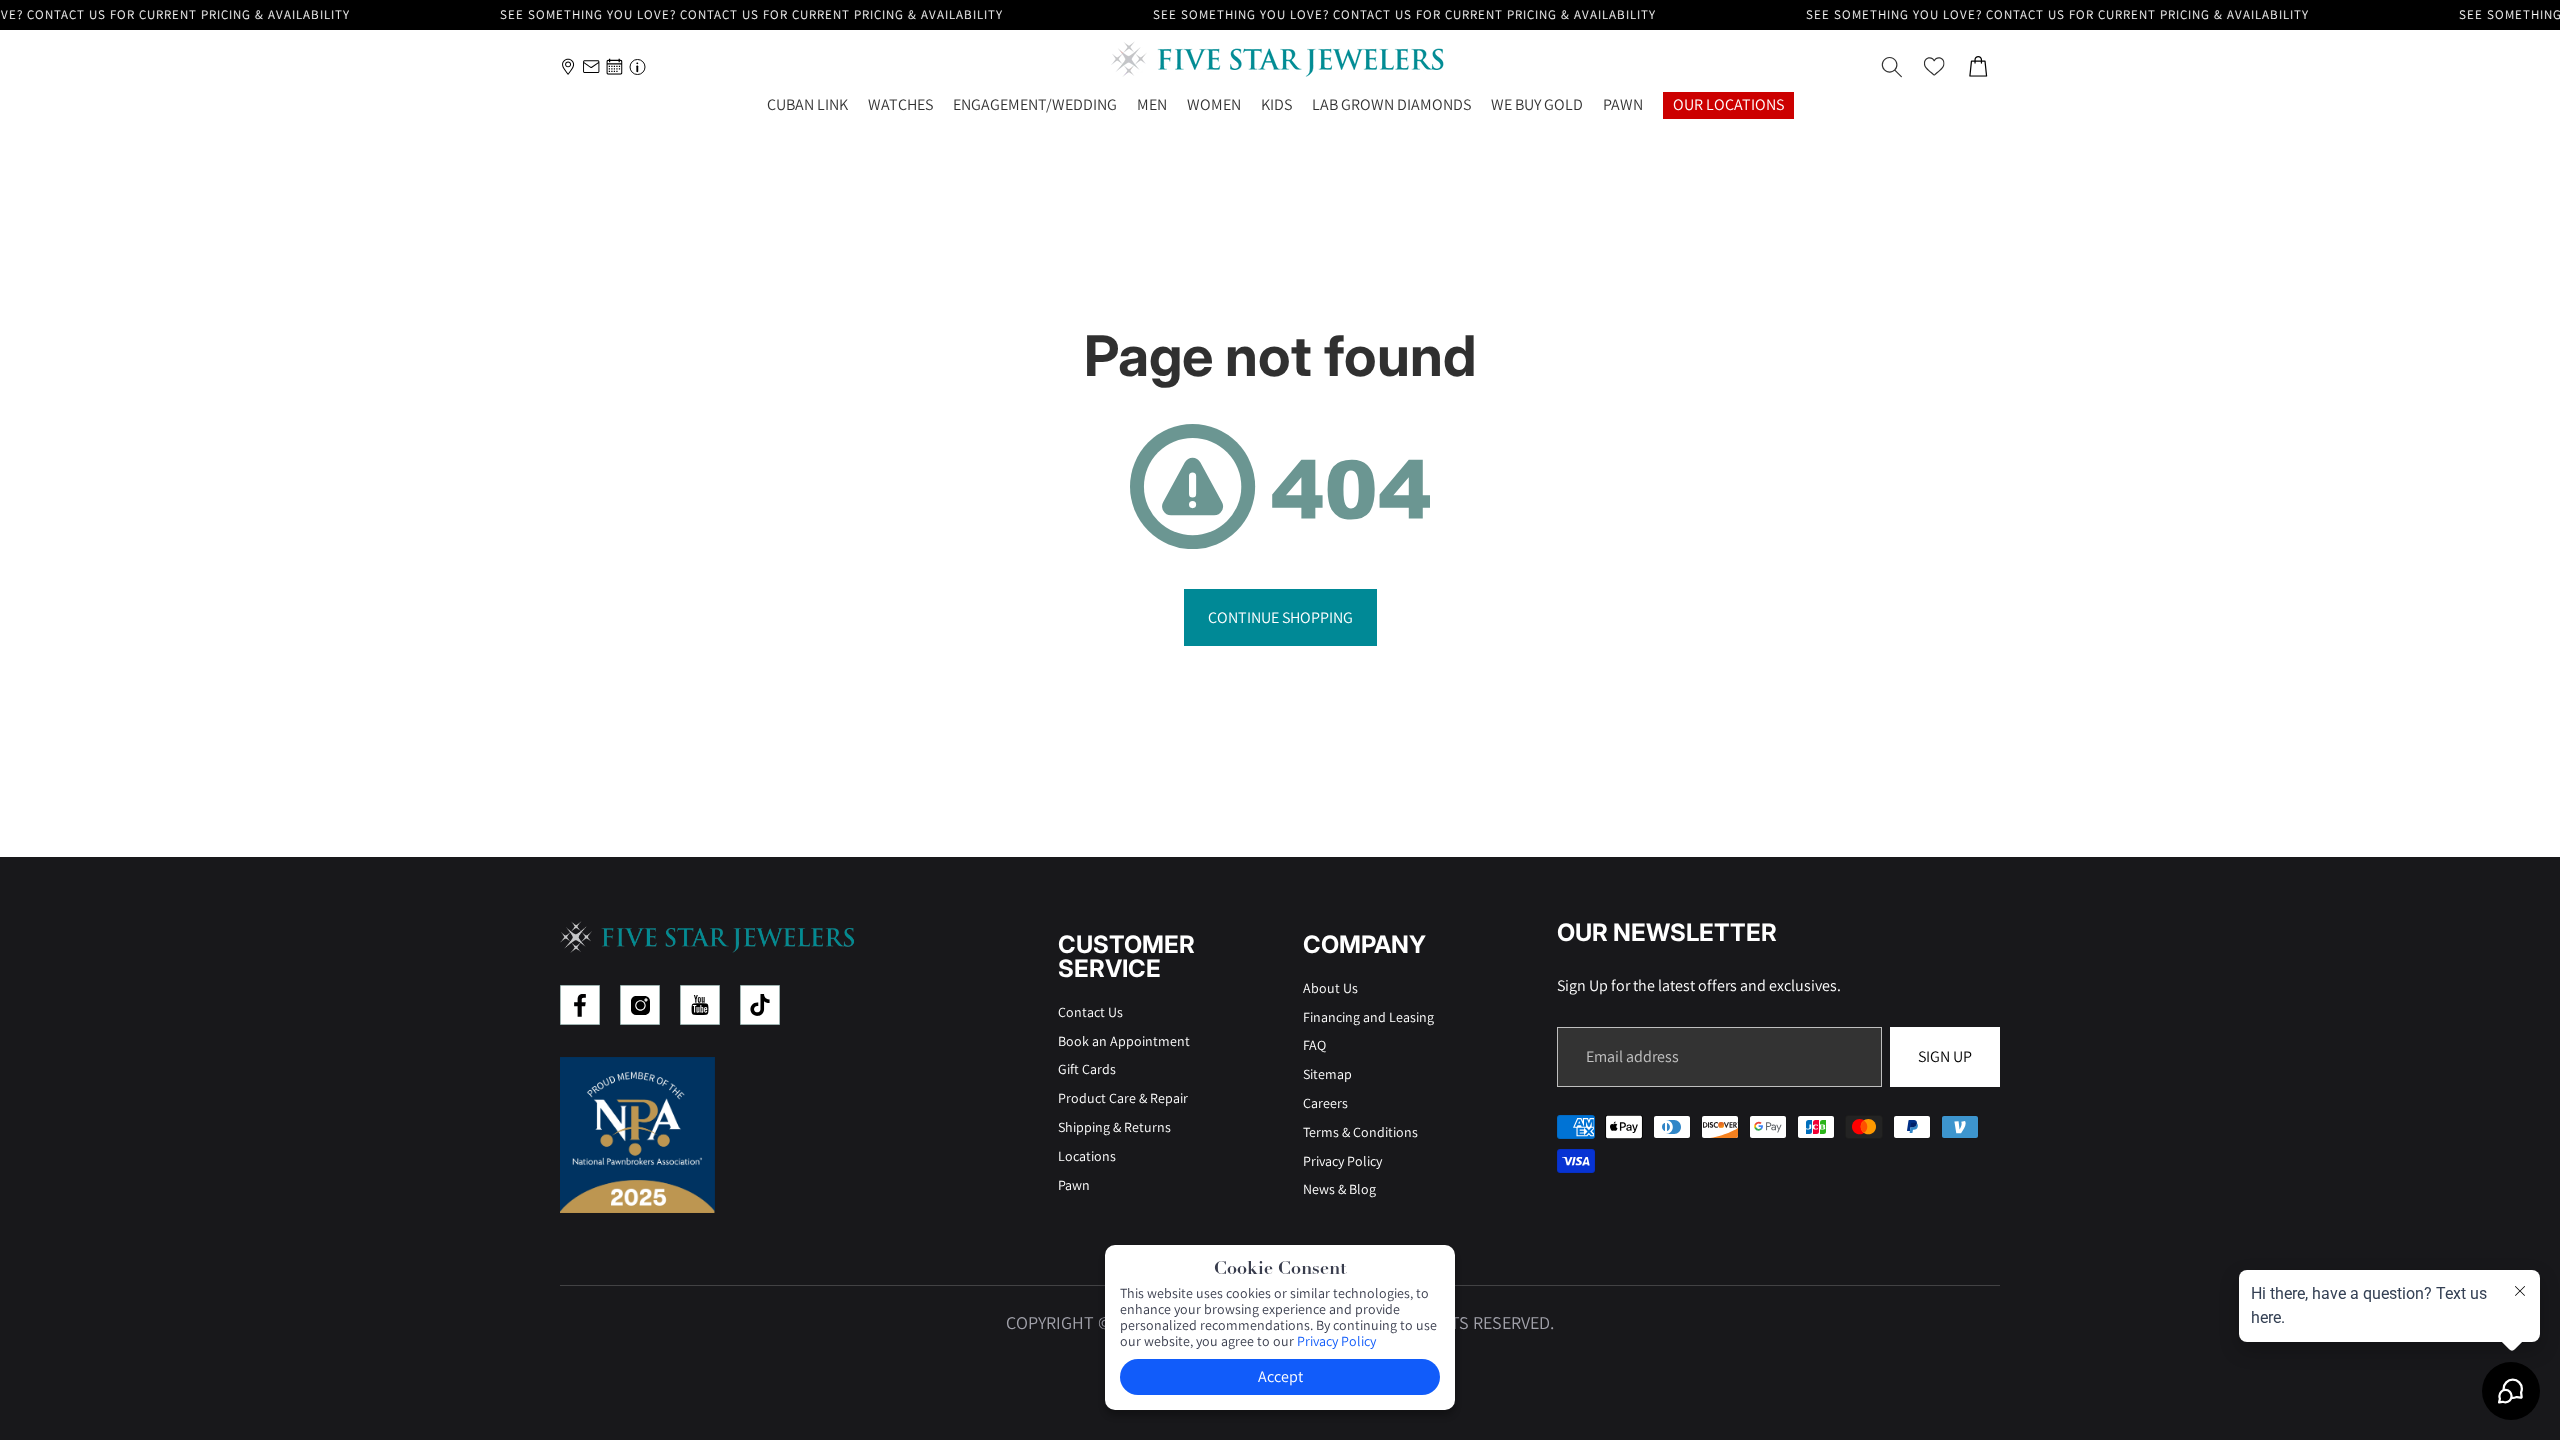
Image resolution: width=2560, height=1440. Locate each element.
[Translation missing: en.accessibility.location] (568, 66)
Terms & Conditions (1360, 1132)
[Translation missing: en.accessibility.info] (637, 66)
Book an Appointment (1124, 1041)
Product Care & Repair (1123, 1098)
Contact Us (1090, 1012)
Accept (1280, 1376)
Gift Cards (1087, 1069)
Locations (1087, 1156)
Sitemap (1327, 1074)
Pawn (1074, 1185)
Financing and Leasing (1368, 1017)
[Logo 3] (700, 1005)
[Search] (1892, 67)
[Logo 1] (580, 1005)
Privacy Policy (1342, 1161)
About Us (1330, 988)
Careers (1325, 1103)
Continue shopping (1280, 617)
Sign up (1945, 1056)
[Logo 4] (760, 1005)
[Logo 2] (640, 1005)
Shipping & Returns (1114, 1127)
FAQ (1314, 1045)
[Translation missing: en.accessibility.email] (591, 66)
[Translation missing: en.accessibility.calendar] (614, 66)
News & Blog (1339, 1189)
